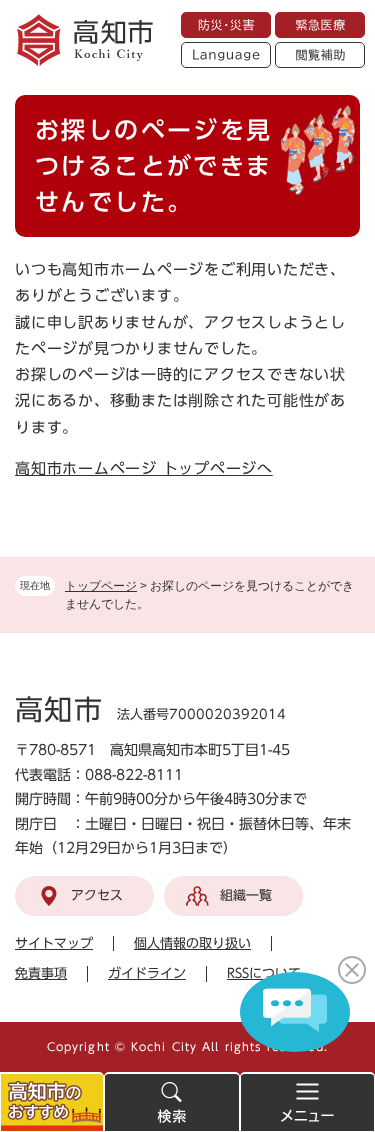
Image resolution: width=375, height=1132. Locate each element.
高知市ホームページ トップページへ (144, 468)
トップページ (101, 586)
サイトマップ (54, 943)
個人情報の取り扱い (192, 943)
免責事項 (41, 973)
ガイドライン (147, 973)
